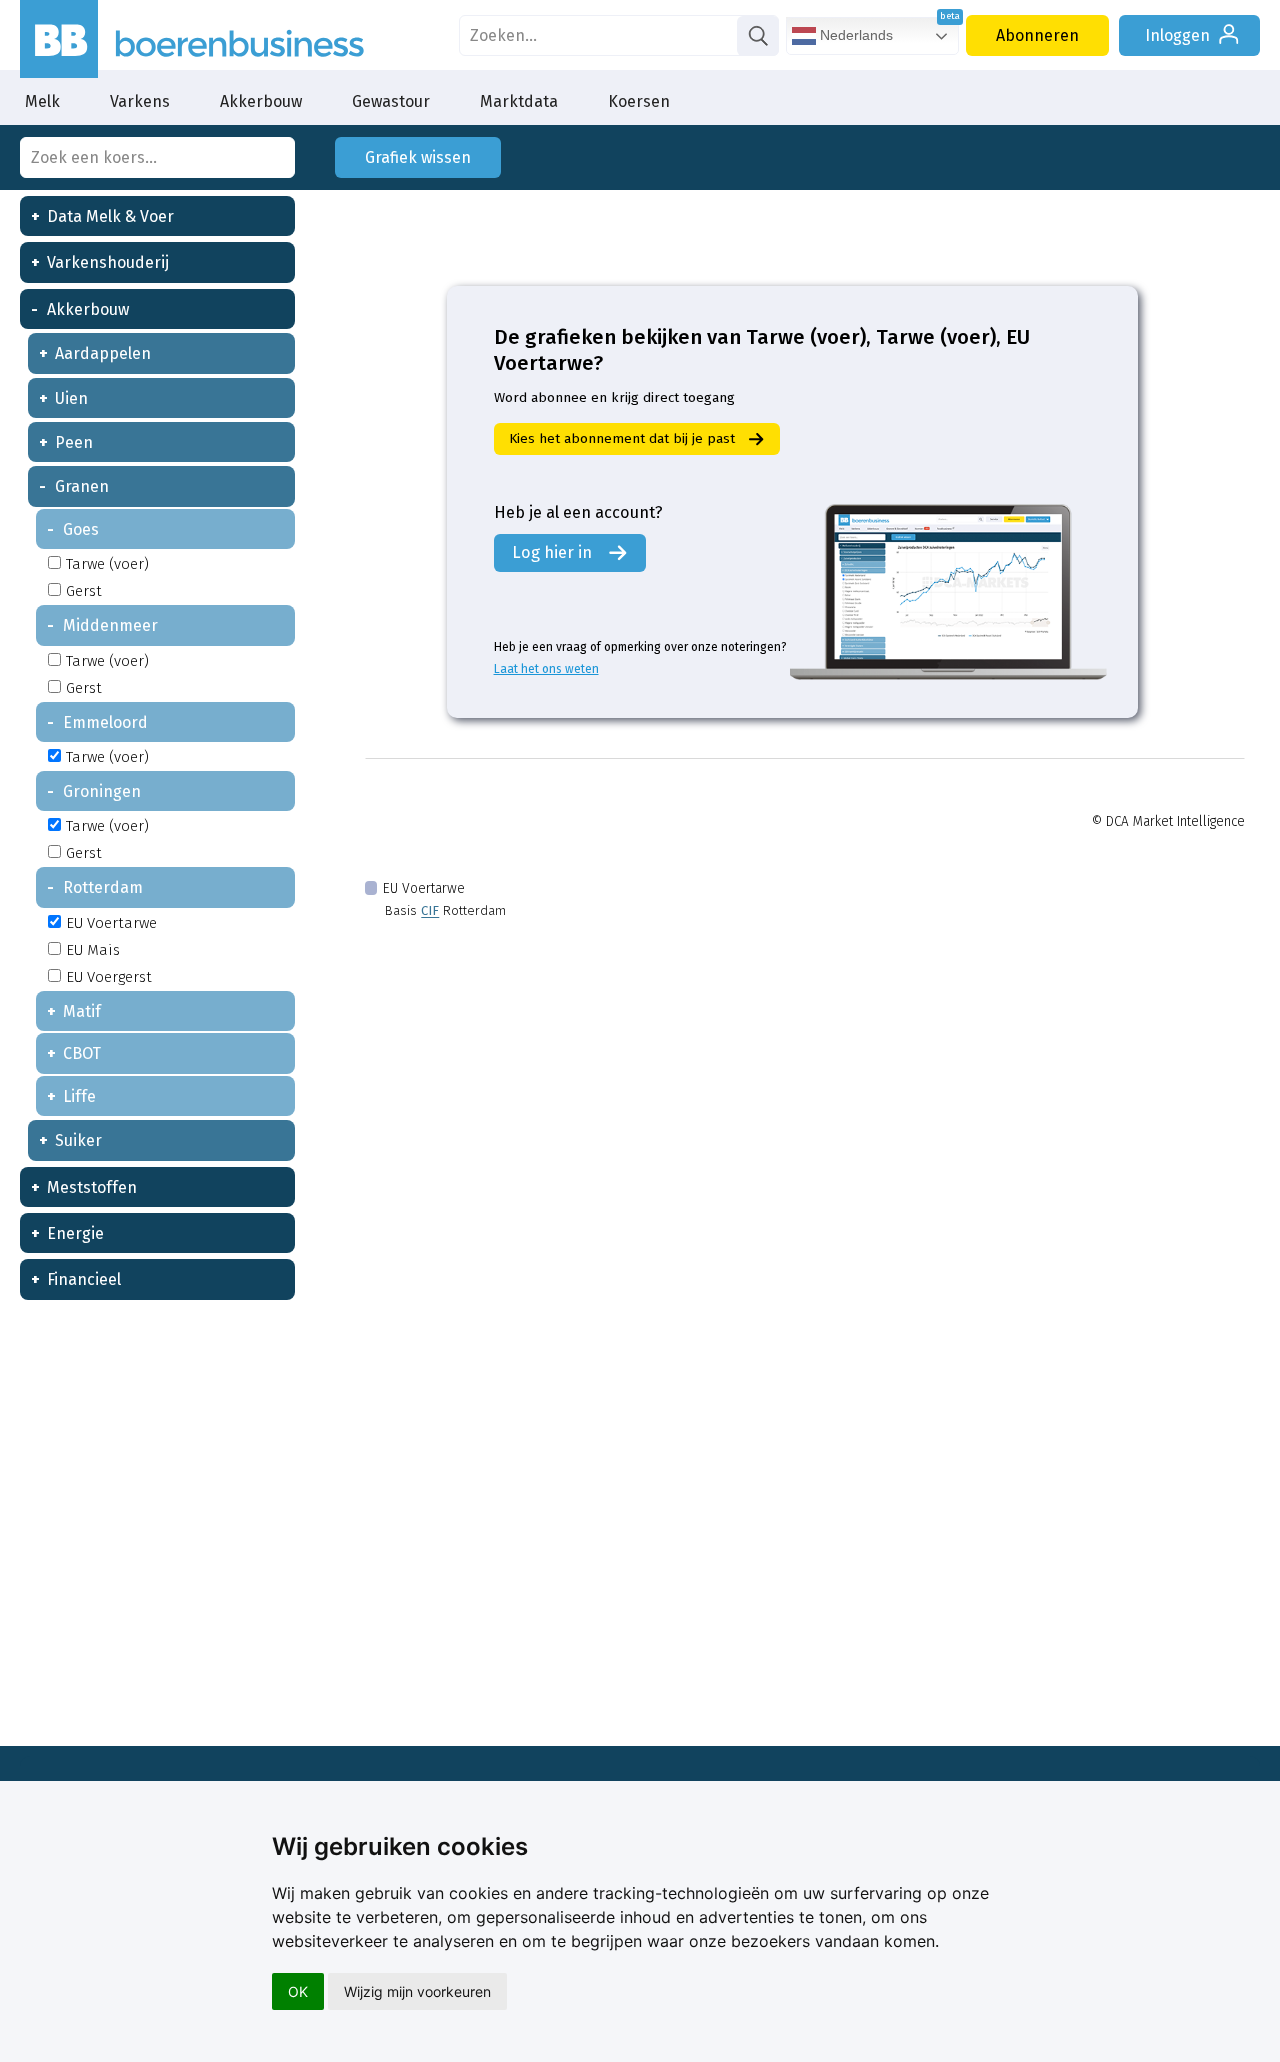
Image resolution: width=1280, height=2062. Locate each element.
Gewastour (391, 101)
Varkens (140, 101)
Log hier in (552, 552)
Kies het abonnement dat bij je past (622, 438)
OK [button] (298, 1991)
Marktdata (519, 101)
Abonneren (1037, 35)
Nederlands (854, 35)
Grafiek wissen (418, 157)
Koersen (639, 101)
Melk (42, 101)
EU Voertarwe (111, 923)
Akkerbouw (261, 101)
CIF (430, 910)
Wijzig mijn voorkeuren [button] (417, 1991)
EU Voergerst (109, 977)
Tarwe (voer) (107, 564)
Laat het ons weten (546, 669)
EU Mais (93, 950)
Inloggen (1177, 35)
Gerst (84, 591)
